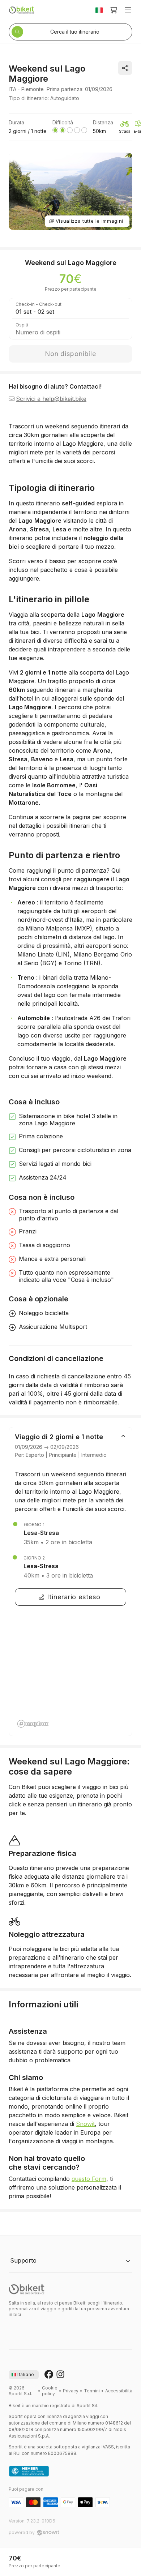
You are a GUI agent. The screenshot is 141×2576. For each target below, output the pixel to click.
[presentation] (24, 2375)
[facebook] (49, 2375)
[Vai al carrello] (114, 10)
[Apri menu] (128, 10)
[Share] (125, 68)
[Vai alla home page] (27, 2289)
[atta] (29, 2472)
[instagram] (60, 2375)
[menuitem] (50, 2391)
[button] (70, 2261)
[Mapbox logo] (33, 1724)
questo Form (89, 2179)
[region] (70, 1672)
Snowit (85, 2124)
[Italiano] (99, 10)
